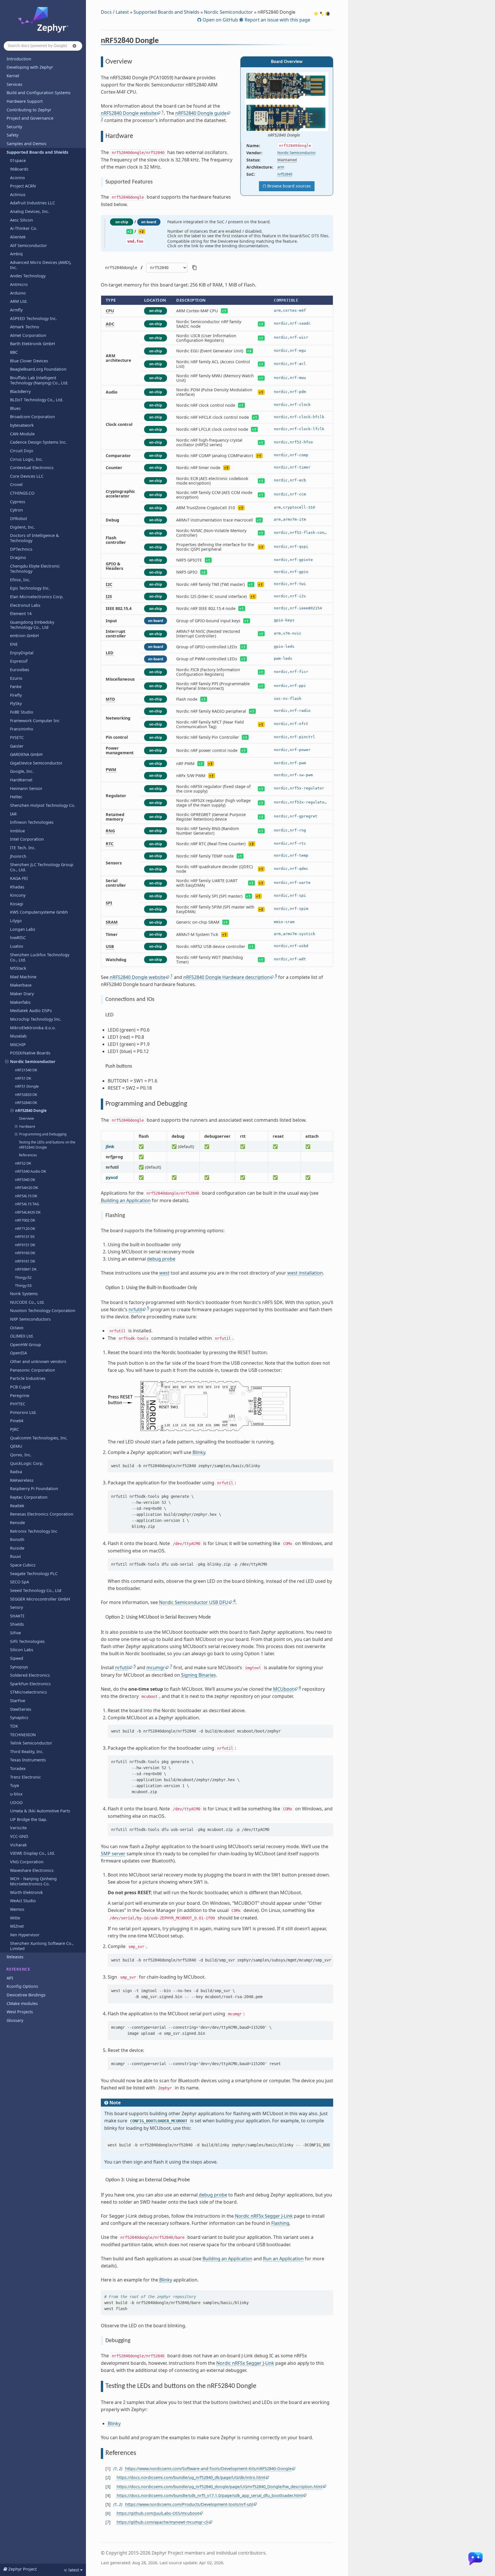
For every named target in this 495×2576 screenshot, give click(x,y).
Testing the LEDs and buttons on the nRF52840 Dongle (47, 1145)
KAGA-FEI (19, 878)
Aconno (17, 178)
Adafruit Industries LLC (33, 203)
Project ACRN (23, 186)
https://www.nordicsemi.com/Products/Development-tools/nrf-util (189, 2504)
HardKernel (21, 780)
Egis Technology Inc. (30, 588)
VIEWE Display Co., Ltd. (33, 1853)
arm (281, 167)
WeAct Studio (23, 1901)
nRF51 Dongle (27, 1086)
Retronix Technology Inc (34, 1531)
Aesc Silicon (21, 220)
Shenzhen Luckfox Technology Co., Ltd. (40, 957)
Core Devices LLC (27, 476)
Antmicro (19, 284)
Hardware (27, 1126)
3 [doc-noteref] (276, 976)
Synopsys (19, 1667)
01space (18, 160)
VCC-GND (19, 1836)
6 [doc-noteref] (300, 1687)
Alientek (18, 237)
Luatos (17, 946)
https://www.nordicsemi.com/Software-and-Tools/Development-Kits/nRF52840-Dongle (208, 2469)
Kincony (18, 895)
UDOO (16, 1802)
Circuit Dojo (22, 451)
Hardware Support (25, 101)
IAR (13, 814)
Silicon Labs (22, 1650)
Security (14, 127)
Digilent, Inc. (22, 527)
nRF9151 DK (25, 1245)
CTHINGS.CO (22, 493)
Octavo (17, 1328)
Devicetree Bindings (26, 1995)
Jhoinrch (18, 856)
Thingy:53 (23, 1285)
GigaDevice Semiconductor (36, 763)
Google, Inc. (22, 771)
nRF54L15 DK (26, 1196)
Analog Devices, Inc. (30, 211)
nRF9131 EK (25, 1236)
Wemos (17, 1909)
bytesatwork (22, 425)
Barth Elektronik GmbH (33, 344)
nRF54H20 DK (26, 1188)
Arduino (18, 293)
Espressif (19, 661)
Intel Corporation (27, 839)
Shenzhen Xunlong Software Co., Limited (42, 1946)
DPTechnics (21, 549)
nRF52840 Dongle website (129, 113)
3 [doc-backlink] (108, 2487)
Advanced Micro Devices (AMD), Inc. (41, 265)
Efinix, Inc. (20, 580)
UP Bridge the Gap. (29, 1819)
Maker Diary (22, 994)
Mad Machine (23, 977)
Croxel (16, 484)
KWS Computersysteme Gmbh (39, 912)
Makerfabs (20, 1002)
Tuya (14, 1785)
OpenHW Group (25, 1345)
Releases (15, 1957)
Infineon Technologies (32, 822)
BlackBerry (20, 391)
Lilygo (16, 921)
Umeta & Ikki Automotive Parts (40, 1811)
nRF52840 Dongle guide (201, 113)
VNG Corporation (27, 1862)
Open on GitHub (220, 20)
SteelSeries (21, 1709)
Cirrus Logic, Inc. (26, 459)
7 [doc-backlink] (108, 2522)
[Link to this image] (304, 135)
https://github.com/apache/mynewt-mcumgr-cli (163, 2522)
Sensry (16, 1607)
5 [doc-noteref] (148, 1308)
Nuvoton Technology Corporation (43, 1310)
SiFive (15, 1633)
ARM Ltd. (19, 301)
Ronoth (17, 1539)
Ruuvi (15, 1556)
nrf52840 (285, 174)
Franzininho (22, 729)
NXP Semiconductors (30, 1319)
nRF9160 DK (25, 1253)
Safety (12, 135)
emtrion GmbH (24, 636)
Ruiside (17, 1548)
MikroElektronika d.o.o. (33, 1028)
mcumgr (156, 1668)
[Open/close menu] (3, 152)
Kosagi (17, 904)
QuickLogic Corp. (27, 1463)
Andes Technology (28, 276)
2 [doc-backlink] (120, 2469)
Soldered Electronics (30, 1675)
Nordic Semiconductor (33, 1061)
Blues (15, 408)
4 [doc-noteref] (234, 1601)
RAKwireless (22, 1480)
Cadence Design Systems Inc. (38, 442)
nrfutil (135, 1309)
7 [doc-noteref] (171, 1666)
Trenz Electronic (25, 1777)
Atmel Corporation (28, 335)
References (28, 1155)
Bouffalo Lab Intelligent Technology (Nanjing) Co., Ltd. (39, 380)
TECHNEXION (23, 1735)
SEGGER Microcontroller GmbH (40, 1599)
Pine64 (17, 1421)
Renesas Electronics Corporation (42, 1514)
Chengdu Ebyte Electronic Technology (35, 569)
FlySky (16, 703)
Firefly (16, 695)
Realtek (17, 1506)
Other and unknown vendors (38, 1361)
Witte (15, 1918)
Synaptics (19, 1717)
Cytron (16, 510)
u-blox (16, 1794)
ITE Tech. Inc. (23, 848)
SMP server (113, 1854)
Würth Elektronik (26, 1892)
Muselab (18, 1036)
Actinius (18, 194)
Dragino (18, 557)
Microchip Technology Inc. (36, 1019)
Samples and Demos (26, 144)
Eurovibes (20, 670)
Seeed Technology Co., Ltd (36, 1590)
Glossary (15, 2020)
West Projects (20, 2012)
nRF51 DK (23, 1078)
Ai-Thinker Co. (24, 228)
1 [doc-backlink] (116, 2469)
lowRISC (18, 938)
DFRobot (18, 518)
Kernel (13, 76)
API (10, 1978)
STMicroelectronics (29, 1692)
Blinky (199, 1452)
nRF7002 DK (25, 1220)
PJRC (14, 1429)
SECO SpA (19, 1582)
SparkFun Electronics (30, 1684)
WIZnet (17, 1926)
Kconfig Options (22, 1986)
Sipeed (17, 1658)
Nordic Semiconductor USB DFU (194, 1602)
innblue (17, 831)
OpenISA (18, 1353)
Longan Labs (23, 929)
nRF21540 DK (26, 1070)
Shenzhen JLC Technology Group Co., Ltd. (42, 867)
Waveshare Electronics (32, 1870)
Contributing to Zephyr (29, 110)
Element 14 (21, 614)
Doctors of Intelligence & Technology (35, 538)
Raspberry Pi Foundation (34, 1488)
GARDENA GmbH (26, 754)
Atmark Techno (25, 327)
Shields (17, 1624)
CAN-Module (22, 434)
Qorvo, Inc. (21, 1455)
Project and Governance (30, 118)
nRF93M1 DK (26, 1269)
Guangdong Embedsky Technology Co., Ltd (32, 625)
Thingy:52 (23, 1277)
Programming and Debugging (43, 1134)
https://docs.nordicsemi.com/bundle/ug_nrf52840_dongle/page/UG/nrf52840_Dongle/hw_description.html (220, 2487)
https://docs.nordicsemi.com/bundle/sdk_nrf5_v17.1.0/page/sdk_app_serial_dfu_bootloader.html (210, 2495)
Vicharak (18, 1845)
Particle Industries (28, 1378)
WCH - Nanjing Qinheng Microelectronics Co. (33, 1881)
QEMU (16, 1446)
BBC (14, 352)
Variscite (18, 1828)
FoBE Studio (22, 712)
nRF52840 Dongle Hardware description (227, 977)
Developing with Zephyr (30, 67)
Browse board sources (288, 186)
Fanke (16, 687)
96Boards (19, 169)
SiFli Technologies (27, 1641)
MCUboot (283, 1689)
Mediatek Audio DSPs (31, 1011)
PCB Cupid (20, 1387)
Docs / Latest (115, 12)
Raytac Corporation (29, 1497)
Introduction (19, 59)
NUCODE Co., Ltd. (27, 1302)
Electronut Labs (25, 605)
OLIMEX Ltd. (22, 1336)
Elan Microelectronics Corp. (37, 597)
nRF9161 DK (25, 1261)
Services (14, 84)
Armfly (16, 310)
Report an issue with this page (277, 20)
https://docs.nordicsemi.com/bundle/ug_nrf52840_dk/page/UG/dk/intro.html (191, 2477)
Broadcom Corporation (33, 417)
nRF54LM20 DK (28, 1212)
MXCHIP (18, 1045)
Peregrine (20, 1395)
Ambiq (16, 254)
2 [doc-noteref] (102, 119)
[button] (74, 46)
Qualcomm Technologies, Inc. (39, 1438)
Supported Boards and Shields (37, 152)
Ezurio (16, 678)
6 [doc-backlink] (108, 2513)
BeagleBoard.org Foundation (38, 369)
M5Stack (18, 968)
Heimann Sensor (26, 788)
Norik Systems (24, 1294)
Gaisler (17, 746)
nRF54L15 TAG (27, 1204)
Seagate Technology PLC (34, 1574)
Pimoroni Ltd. (23, 1412)
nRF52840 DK (26, 1103)
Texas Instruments (28, 1760)
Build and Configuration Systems (39, 93)
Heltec (16, 797)
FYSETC (17, 737)
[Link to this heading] (163, 42)
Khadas (17, 887)
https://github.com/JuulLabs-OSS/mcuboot (158, 2513)
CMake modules (22, 2003)
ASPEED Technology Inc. (34, 318)
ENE (14, 644)
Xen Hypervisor (25, 1935)
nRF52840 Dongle (31, 1111)
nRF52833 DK (26, 1095)
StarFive (18, 1701)
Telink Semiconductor (31, 1743)
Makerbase (21, 985)
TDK (14, 1726)
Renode (17, 1523)
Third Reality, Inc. (27, 1752)
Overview (26, 1118)
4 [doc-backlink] (108, 2495)
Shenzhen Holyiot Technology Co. (43, 805)
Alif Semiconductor (29, 245)
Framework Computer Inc (35, 721)
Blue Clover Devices (29, 361)
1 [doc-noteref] (163, 112)
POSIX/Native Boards (30, 1053)
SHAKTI (17, 1616)
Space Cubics (23, 1565)
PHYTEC (18, 1404)
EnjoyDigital (22, 653)
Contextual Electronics (32, 468)
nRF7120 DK (25, 1228)
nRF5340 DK (25, 1180)
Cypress (18, 502)
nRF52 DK (23, 1163)
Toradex (18, 1768)
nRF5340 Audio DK (31, 1171)
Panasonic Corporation (33, 1370)
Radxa (16, 1472)
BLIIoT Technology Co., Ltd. (37, 400)
